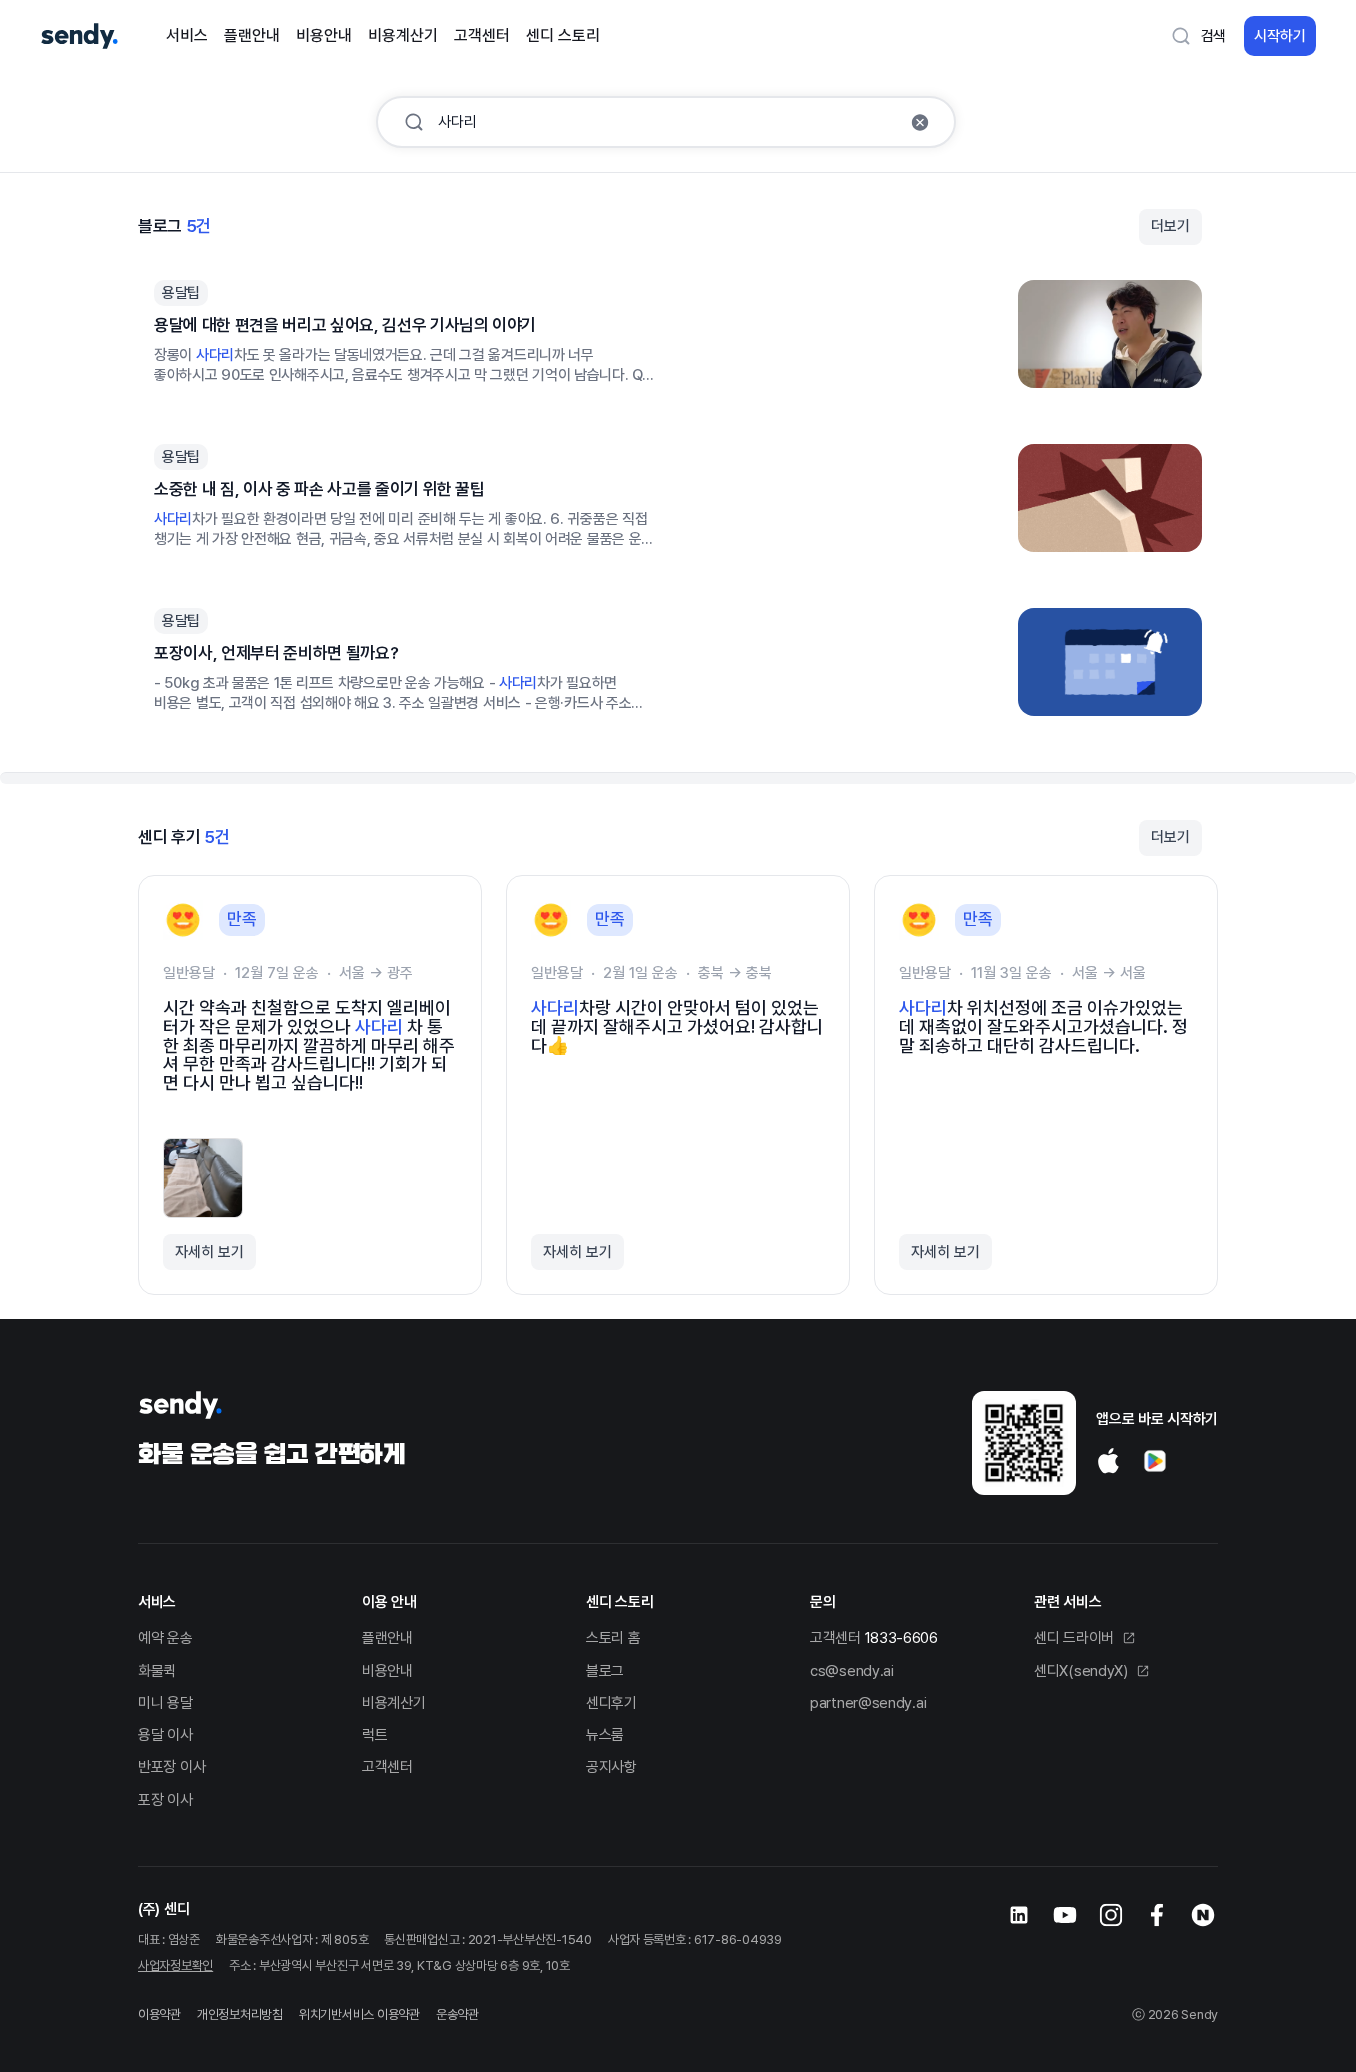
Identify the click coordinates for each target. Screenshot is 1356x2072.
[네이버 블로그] (1203, 1915)
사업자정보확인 (175, 1965)
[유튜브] (1065, 1915)
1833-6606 (901, 1638)
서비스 (187, 35)
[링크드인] (1019, 1915)
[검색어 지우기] (920, 122)
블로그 (605, 1671)
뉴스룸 (605, 1735)
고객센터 (482, 35)
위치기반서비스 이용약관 (359, 2014)
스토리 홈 (613, 1638)
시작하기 (1280, 36)
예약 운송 (165, 1638)
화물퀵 (157, 1671)
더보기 (1170, 226)
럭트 (374, 1735)
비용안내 (324, 35)
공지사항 (611, 1767)
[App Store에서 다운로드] (1109, 1461)
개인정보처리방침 (240, 2014)
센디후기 (611, 1703)
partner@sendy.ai (868, 1703)
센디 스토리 (563, 35)
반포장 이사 (171, 1767)
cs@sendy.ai (852, 1671)
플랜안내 (252, 35)
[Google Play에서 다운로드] (1155, 1461)
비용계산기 (403, 35)
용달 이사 (165, 1735)
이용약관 (159, 2014)
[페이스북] (1157, 1915)
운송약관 (457, 2014)
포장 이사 (165, 1800)
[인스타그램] (1111, 1915)
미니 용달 (165, 1703)
